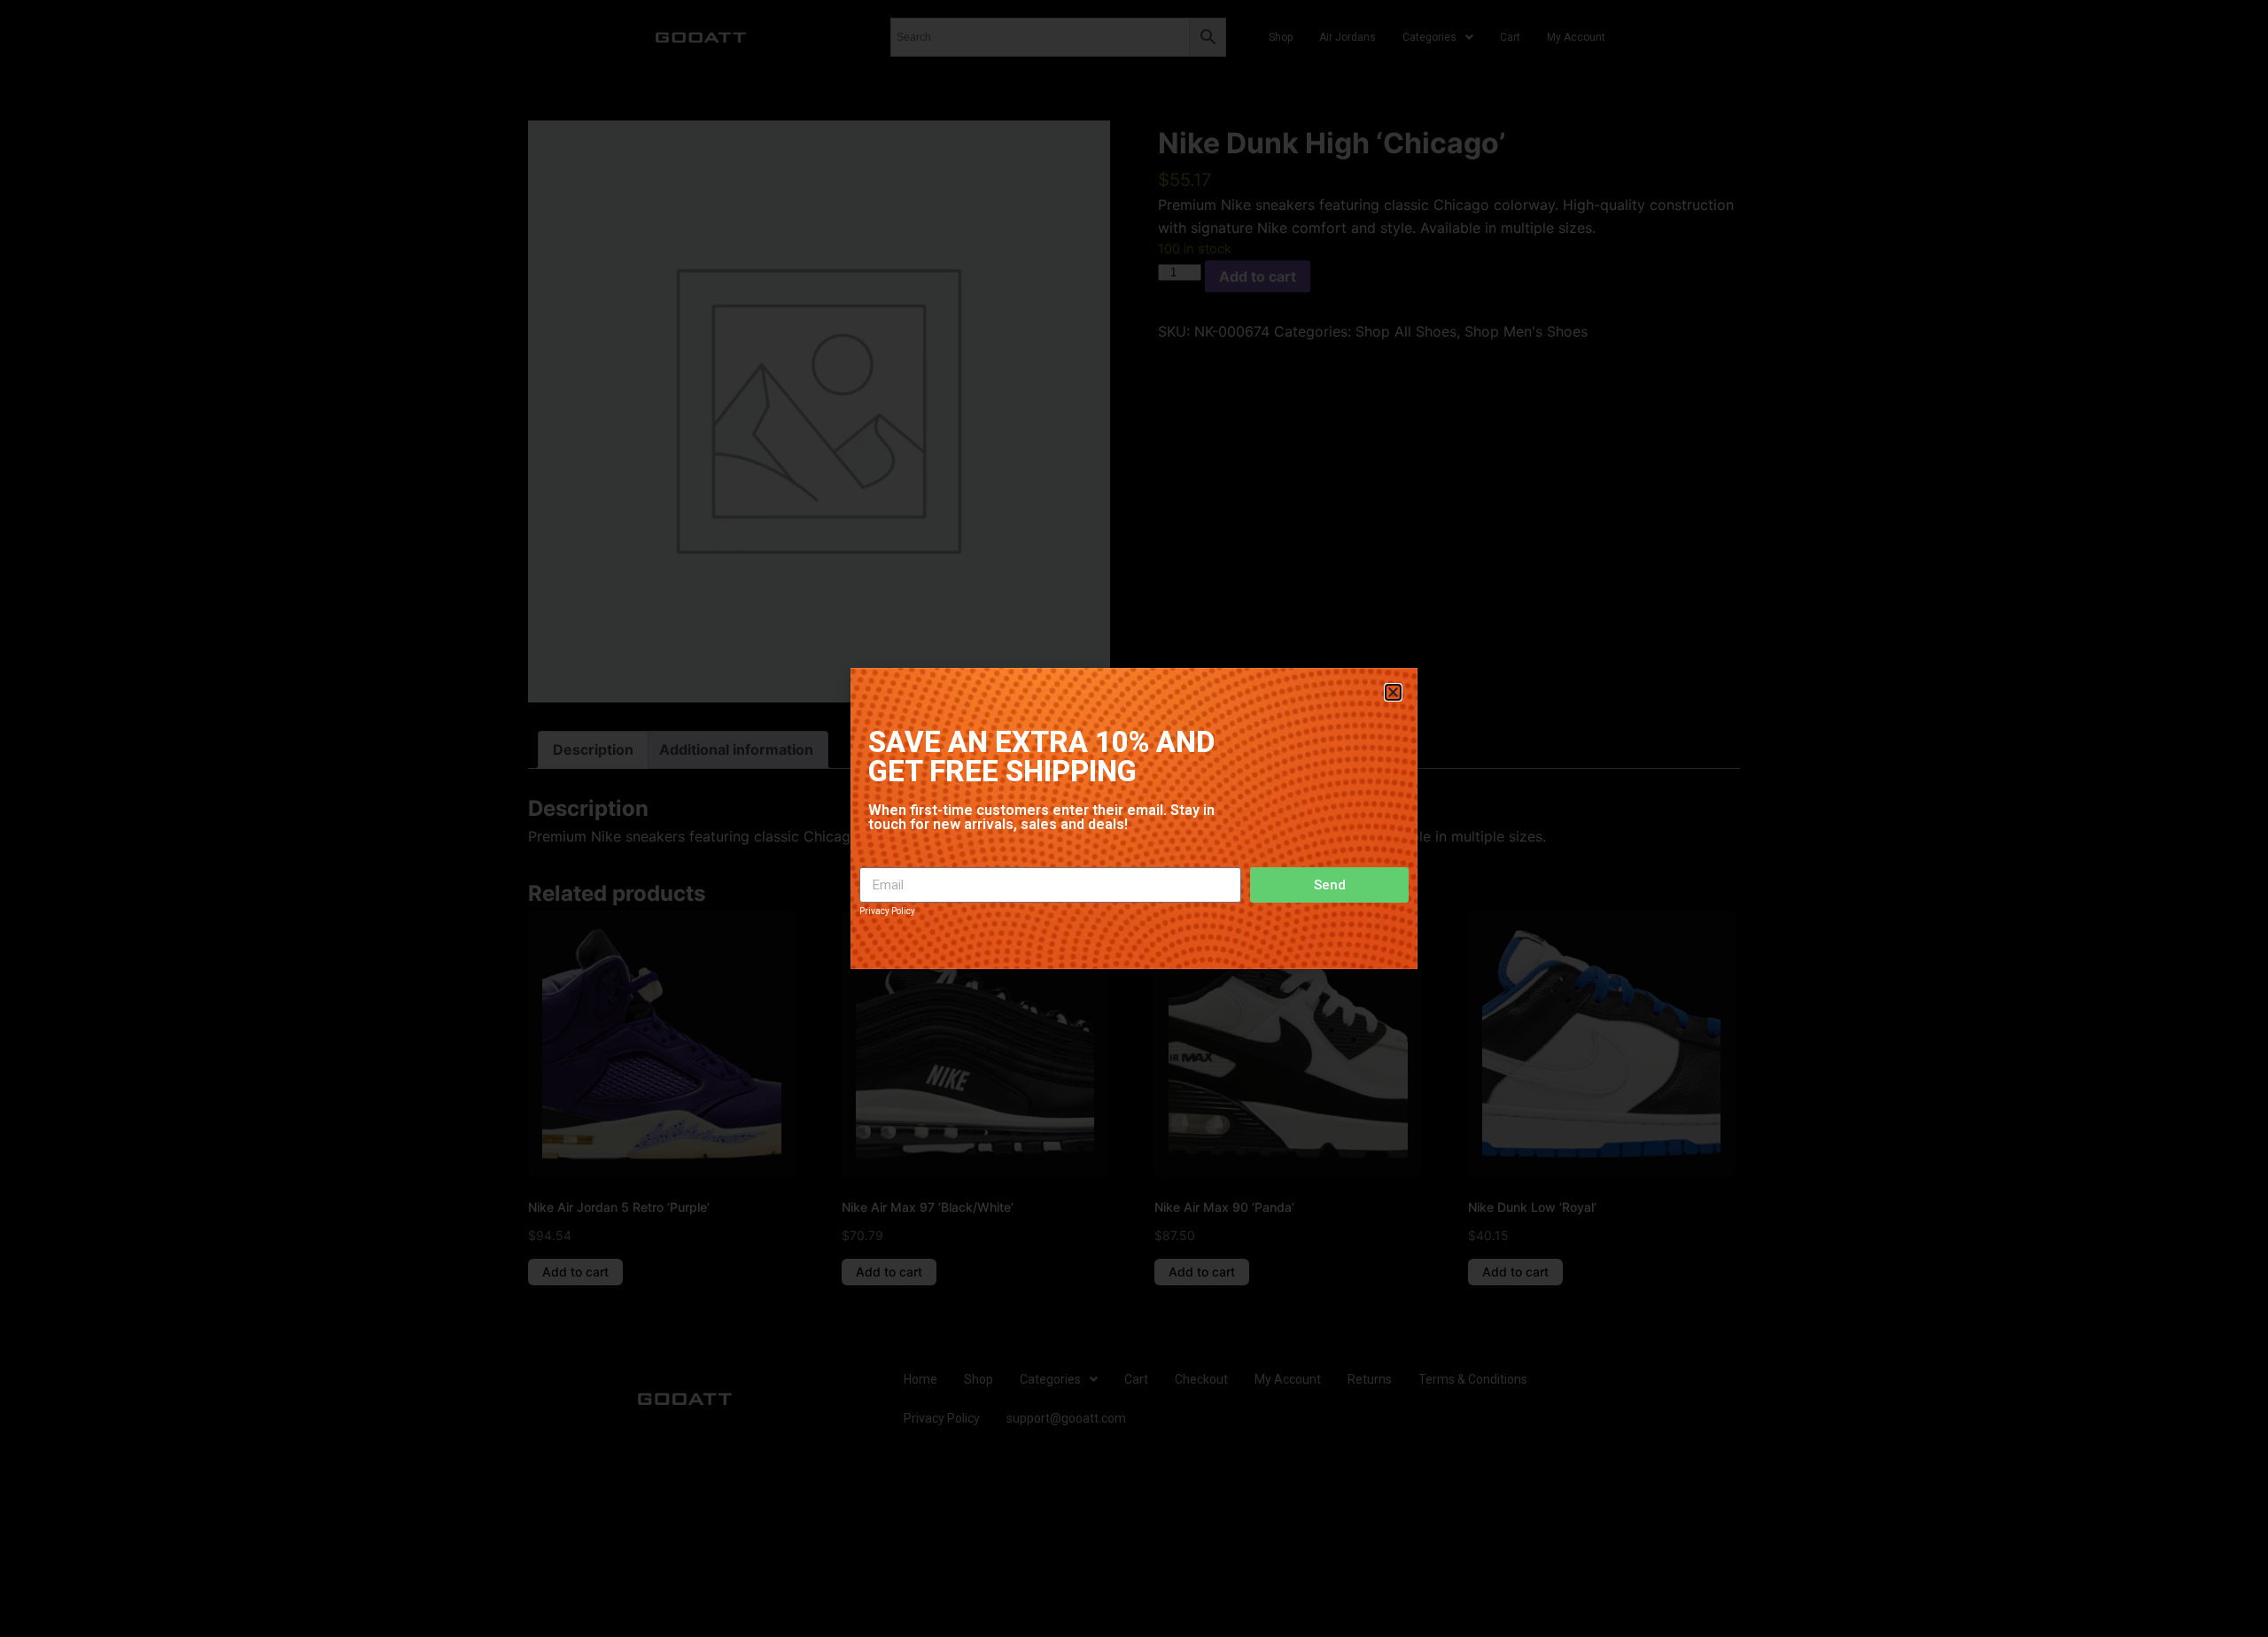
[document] (1134, 818)
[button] (1393, 692)
